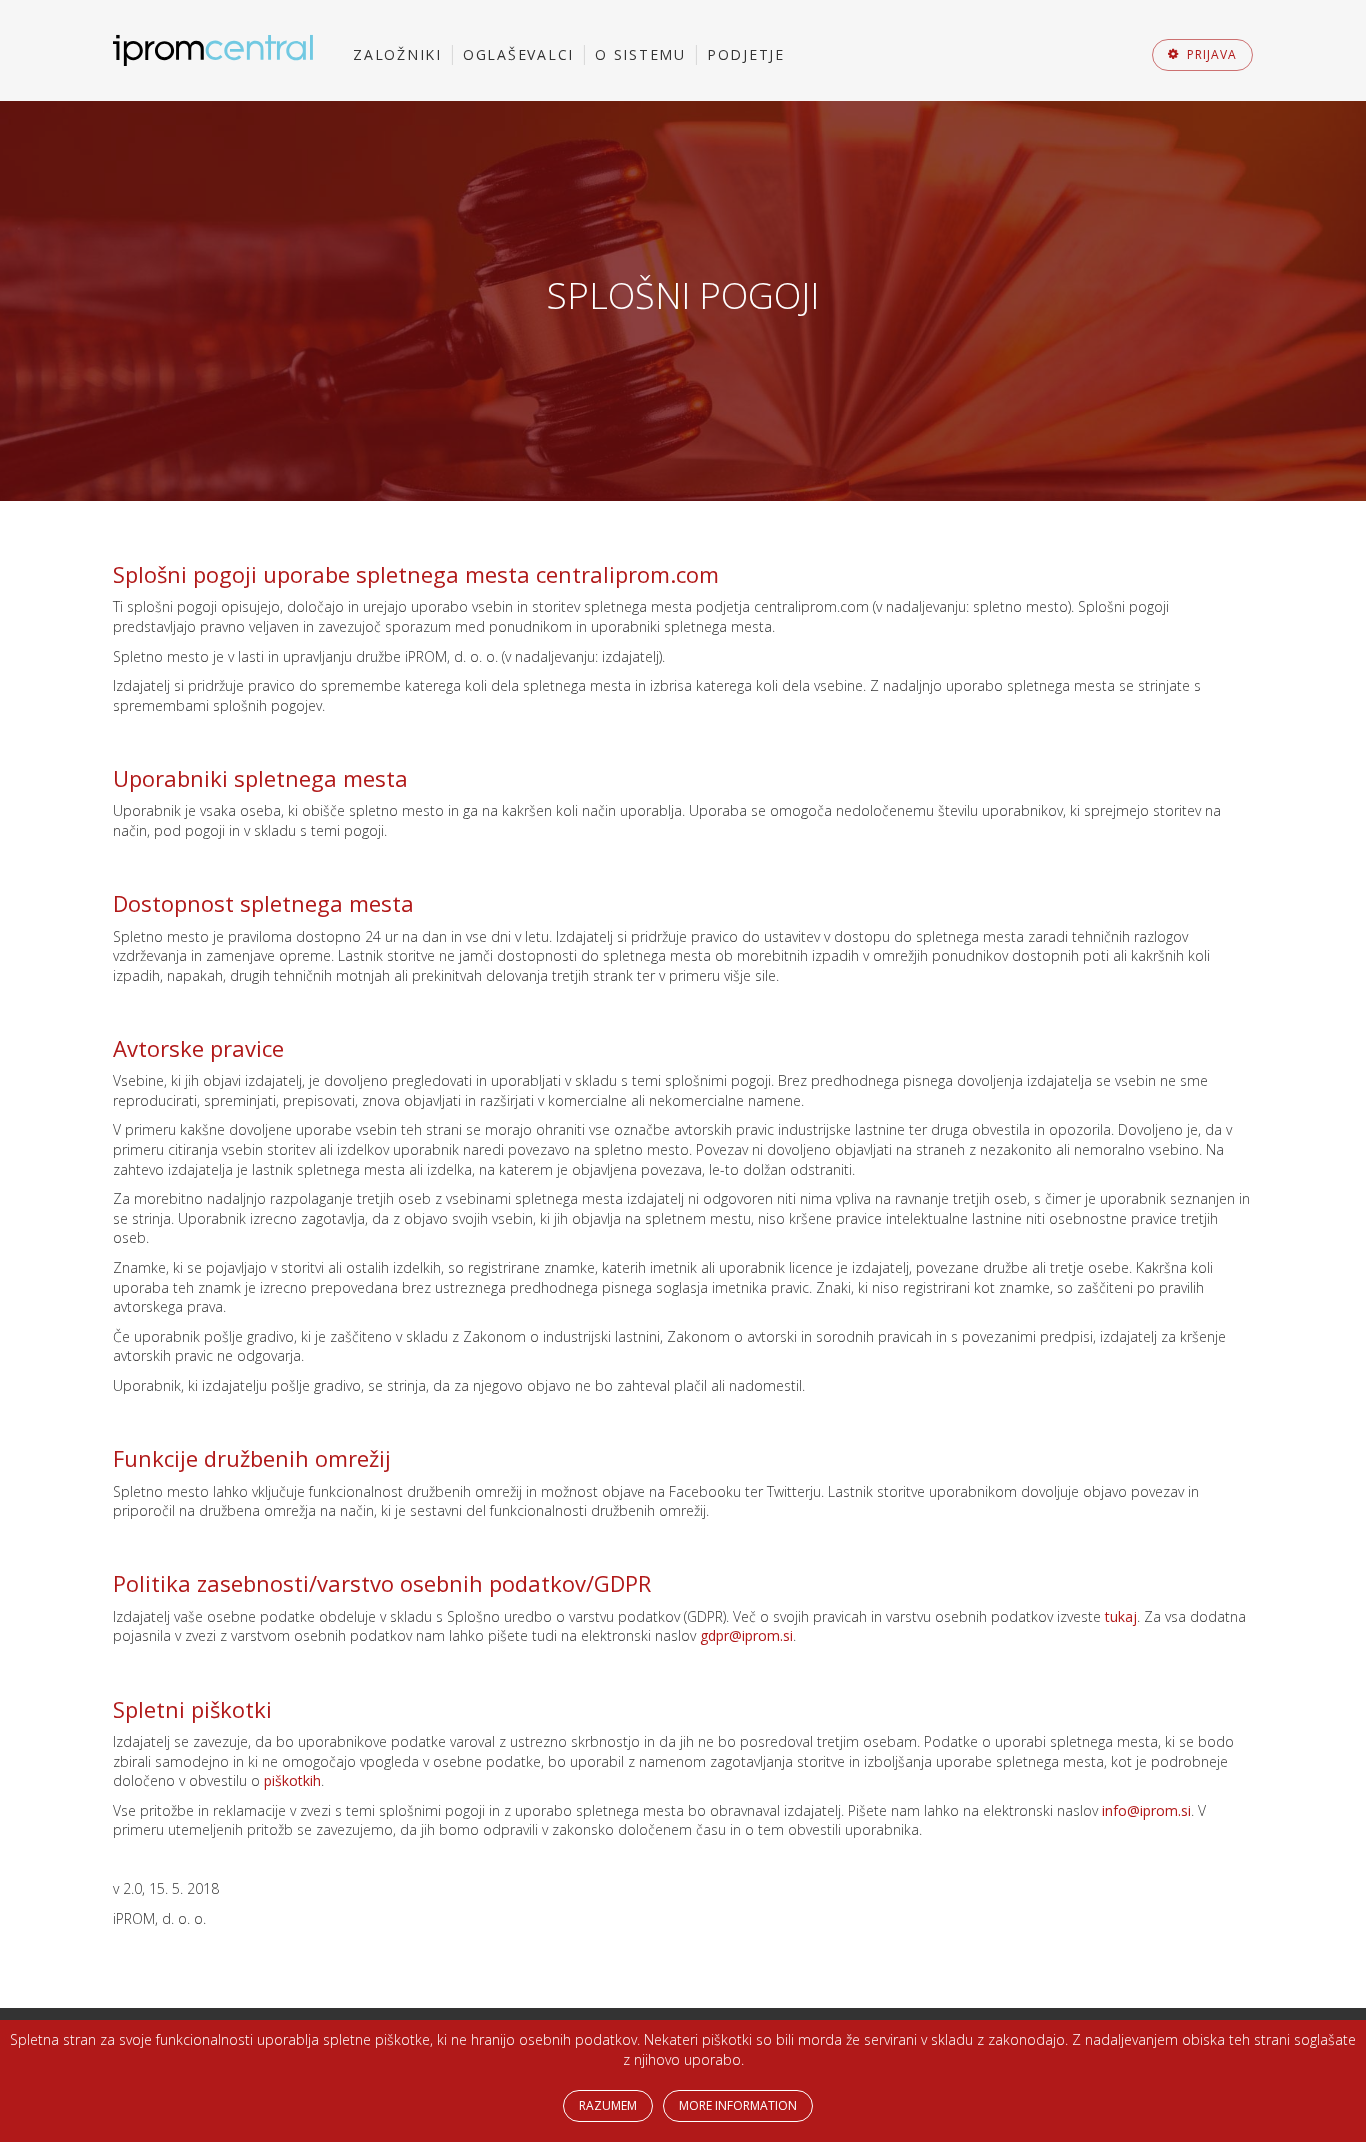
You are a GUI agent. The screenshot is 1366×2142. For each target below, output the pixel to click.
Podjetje (746, 54)
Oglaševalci (518, 54)
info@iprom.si (1146, 1810)
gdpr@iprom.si (746, 1635)
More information (738, 2105)
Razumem (608, 2105)
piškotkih (292, 1780)
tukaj (1121, 1616)
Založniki (397, 54)
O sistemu (640, 54)
